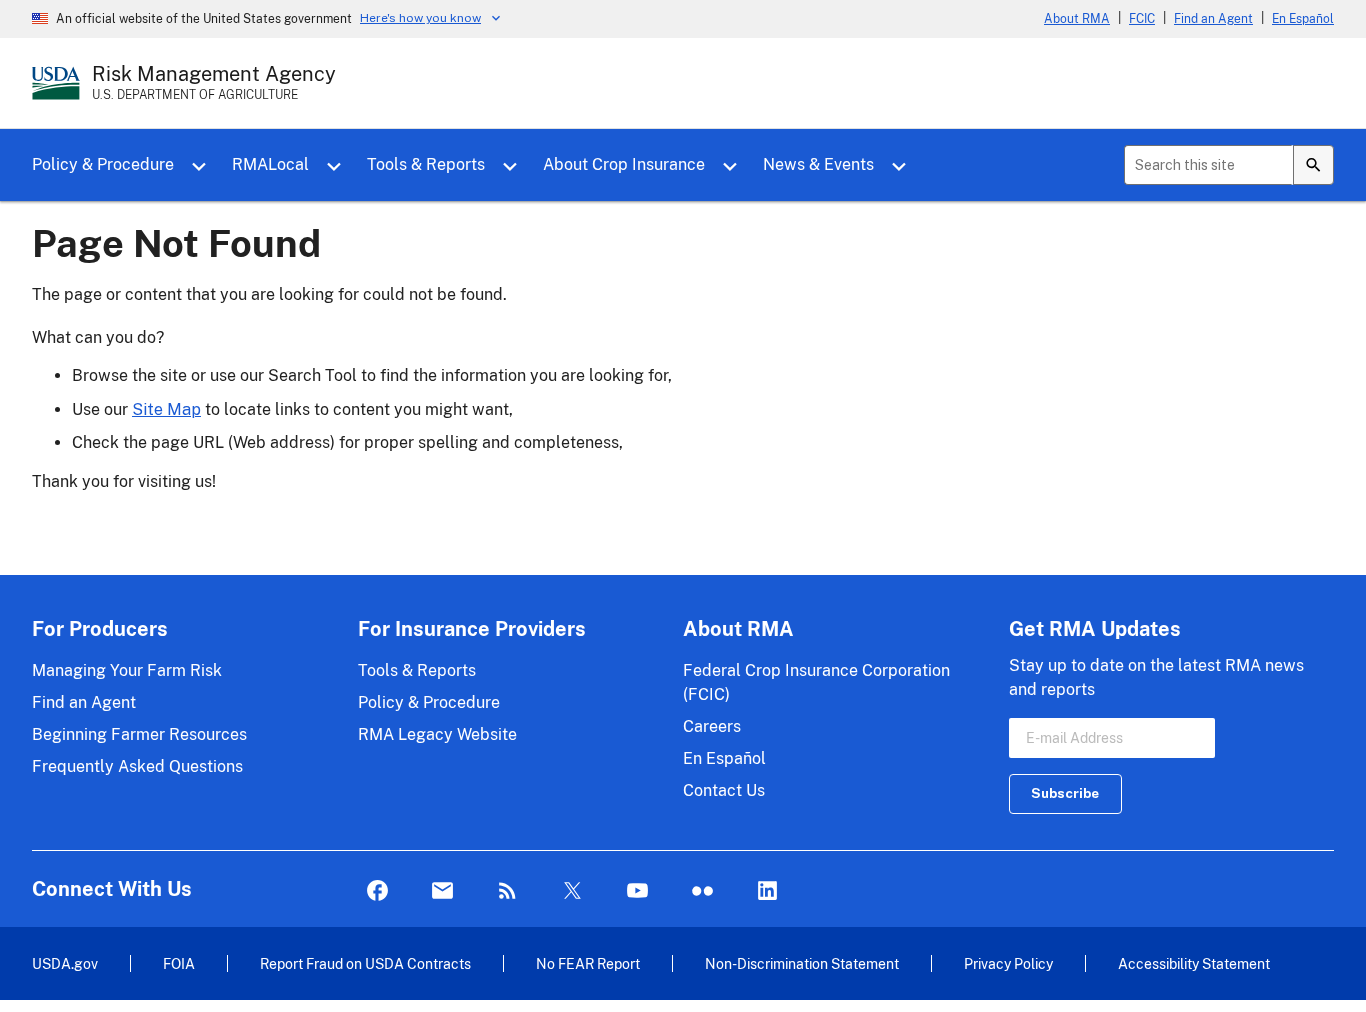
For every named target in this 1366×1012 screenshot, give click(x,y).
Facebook (377, 891)
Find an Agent (1213, 19)
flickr (702, 891)
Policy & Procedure (103, 164)
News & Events (818, 164)
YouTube (637, 891)
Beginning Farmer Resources (139, 734)
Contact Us (724, 790)
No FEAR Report (588, 963)
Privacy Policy (1008, 963)
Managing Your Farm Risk (127, 670)
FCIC (1142, 19)
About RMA (1077, 19)
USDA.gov (65, 963)
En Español (1303, 19)
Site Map (166, 409)
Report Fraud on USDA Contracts (365, 963)
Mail (442, 891)
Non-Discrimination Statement (802, 963)
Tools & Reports (426, 164)
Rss (507, 891)
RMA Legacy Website (437, 734)
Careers (712, 726)
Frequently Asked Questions (137, 766)
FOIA (179, 963)
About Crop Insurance (624, 164)
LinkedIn (767, 891)
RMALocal (270, 164)
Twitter (572, 891)
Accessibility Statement (1194, 963)
